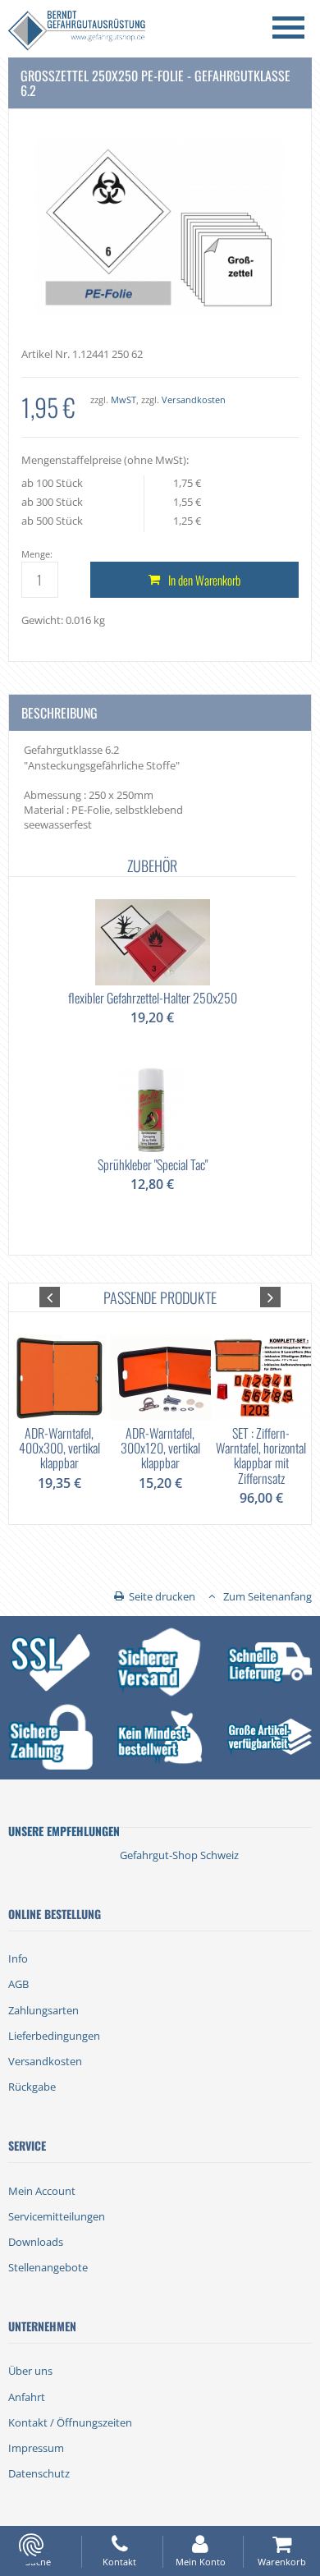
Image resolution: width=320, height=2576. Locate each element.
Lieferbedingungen (54, 2036)
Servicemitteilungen (57, 2216)
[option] (153, 1043)
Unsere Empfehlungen (64, 1831)
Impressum (36, 2448)
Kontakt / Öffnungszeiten (70, 2422)
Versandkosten (194, 399)
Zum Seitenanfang (267, 1596)
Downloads (36, 2242)
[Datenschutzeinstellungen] (31, 2545)
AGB (18, 1984)
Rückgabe (32, 2087)
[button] (50, 1297)
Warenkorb (282, 2562)
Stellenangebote (48, 2267)
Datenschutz (39, 2473)
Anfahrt (27, 2397)
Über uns (30, 2371)
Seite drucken (162, 1596)
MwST (123, 399)
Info (18, 1958)
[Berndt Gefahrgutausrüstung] (77, 32)
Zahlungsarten (43, 2010)
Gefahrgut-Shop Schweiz (179, 1855)
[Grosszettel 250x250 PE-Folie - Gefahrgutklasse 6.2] (160, 226)
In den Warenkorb (204, 580)
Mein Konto (201, 2562)
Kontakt (119, 2562)
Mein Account (42, 2191)
